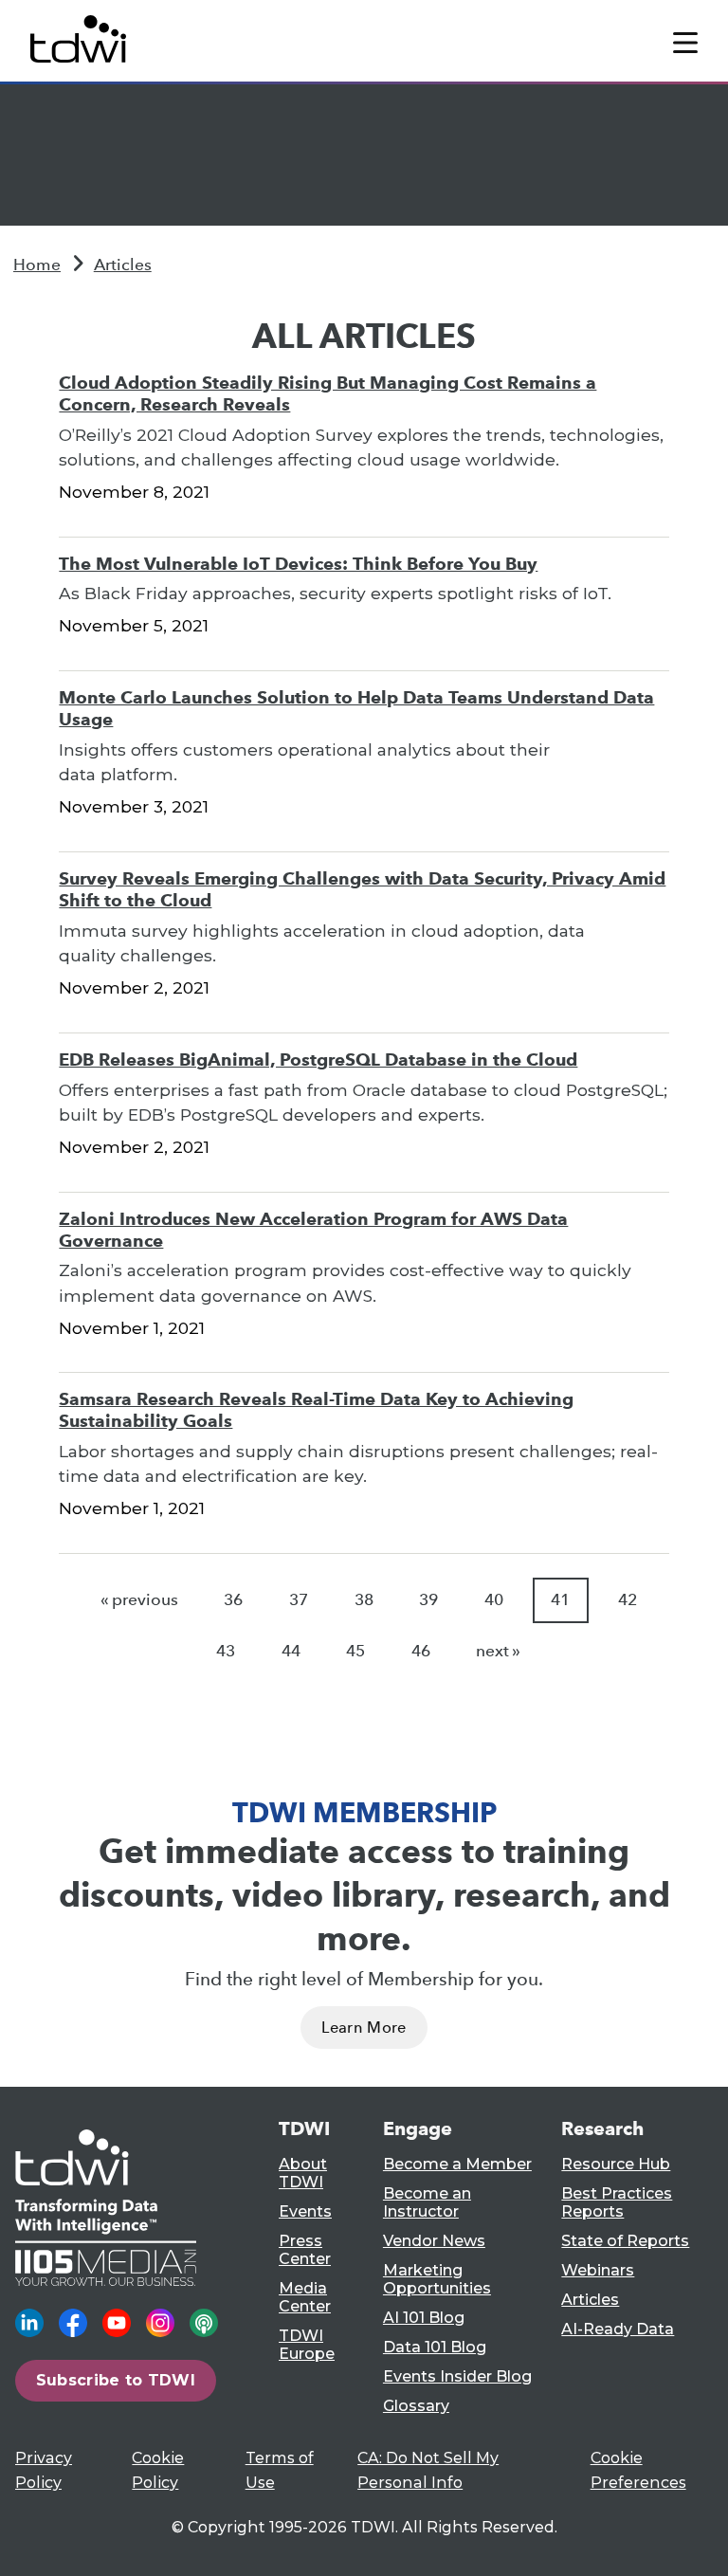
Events (305, 2211)
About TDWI (303, 2173)
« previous (139, 1600)
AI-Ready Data (618, 2329)
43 (226, 1651)
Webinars (598, 2270)
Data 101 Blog (435, 2347)
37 (299, 1600)
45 (355, 1651)
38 (364, 1600)
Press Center (305, 2250)
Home (37, 265)
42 (628, 1600)
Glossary (416, 2406)
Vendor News (434, 2241)
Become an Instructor (427, 2202)
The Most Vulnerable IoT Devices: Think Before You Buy (298, 564)
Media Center (305, 2297)
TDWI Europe (307, 2345)
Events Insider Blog (457, 2376)
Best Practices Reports (617, 2202)
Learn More (364, 2028)
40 (494, 1600)
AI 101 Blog (424, 2318)
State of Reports (625, 2241)
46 (421, 1651)
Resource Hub (616, 2164)
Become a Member (457, 2164)
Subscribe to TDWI (116, 2380)
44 (291, 1651)
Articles (123, 265)
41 (560, 1600)
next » (498, 1651)
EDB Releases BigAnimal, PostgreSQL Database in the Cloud (318, 1060)
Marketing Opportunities (437, 2279)
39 (428, 1600)
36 (233, 1600)
